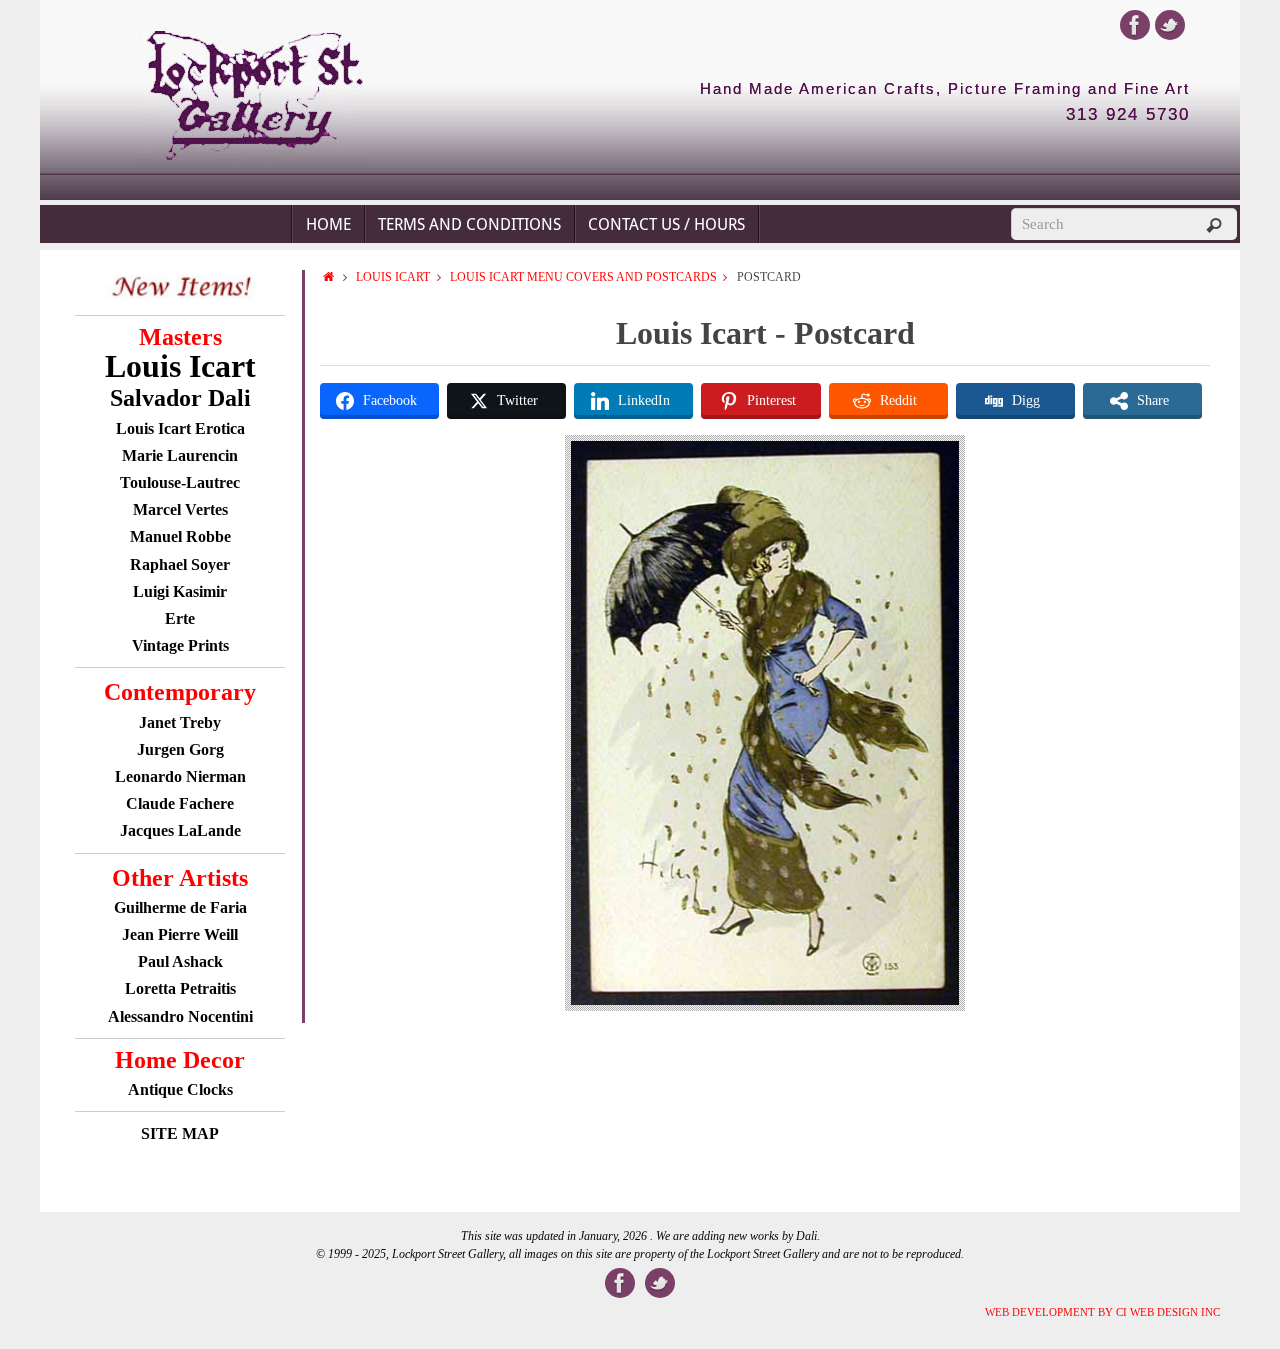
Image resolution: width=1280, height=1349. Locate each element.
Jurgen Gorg (180, 749)
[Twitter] (1170, 25)
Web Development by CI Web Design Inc (1102, 1312)
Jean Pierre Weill (180, 934)
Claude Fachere (180, 803)
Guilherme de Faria (180, 907)
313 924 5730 (1128, 115)
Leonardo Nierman (180, 776)
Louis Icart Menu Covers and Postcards (583, 277)
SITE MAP (180, 1133)
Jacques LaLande (180, 830)
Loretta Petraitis (180, 988)
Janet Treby (180, 722)
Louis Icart (393, 277)
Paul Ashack (180, 961)
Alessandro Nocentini (180, 1016)
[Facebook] (1135, 25)
